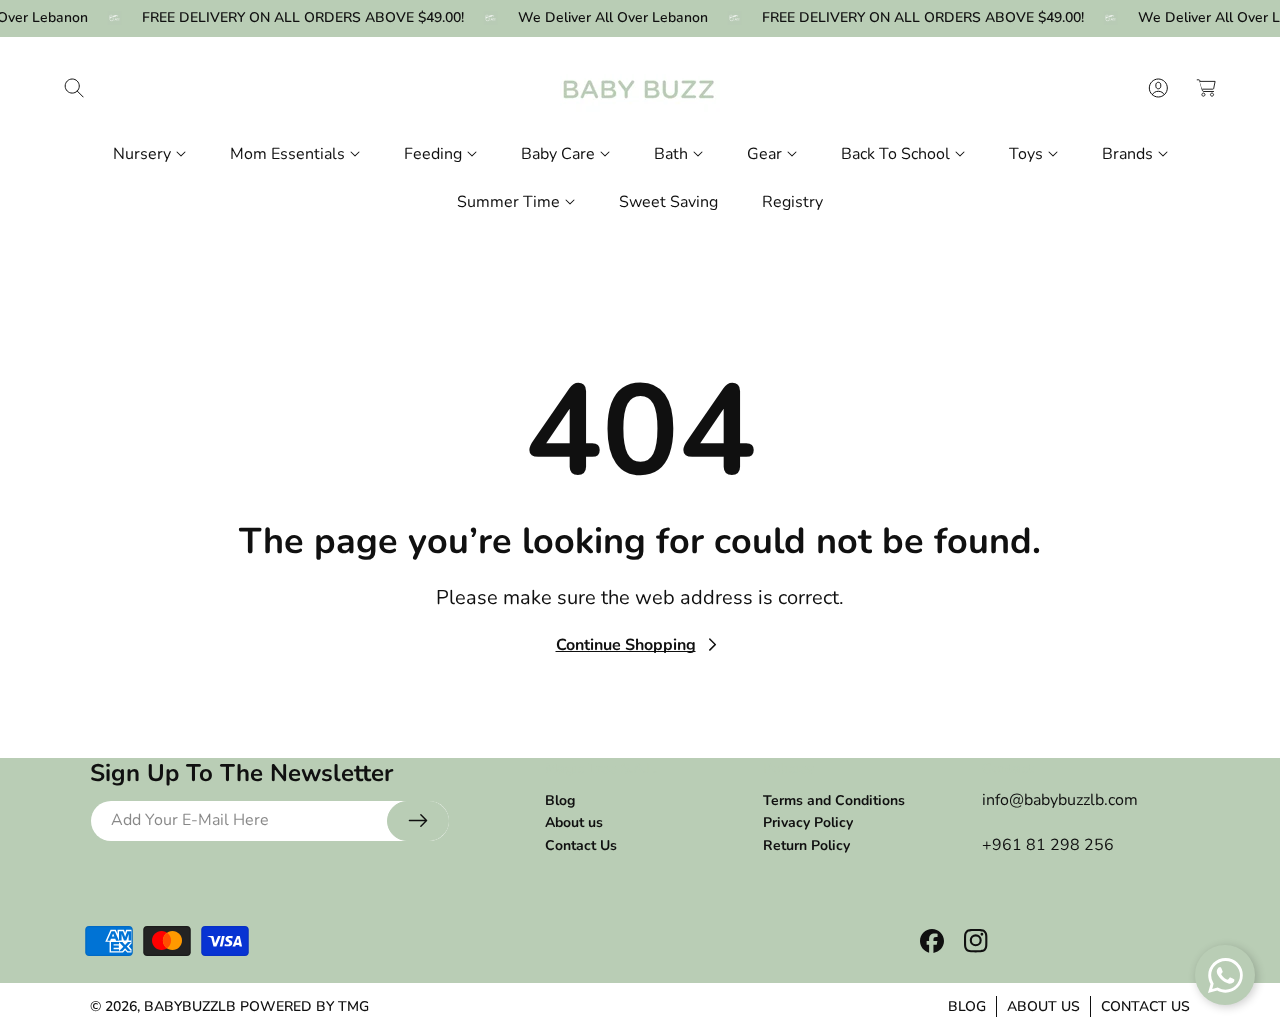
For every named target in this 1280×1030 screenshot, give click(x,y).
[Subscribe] (418, 821)
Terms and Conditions (834, 800)
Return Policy (806, 844)
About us (574, 822)
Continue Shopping (626, 645)
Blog (560, 800)
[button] (74, 88)
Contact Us (581, 844)
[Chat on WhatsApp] (1225, 975)
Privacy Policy (808, 822)
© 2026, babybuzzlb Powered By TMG (229, 1006)
